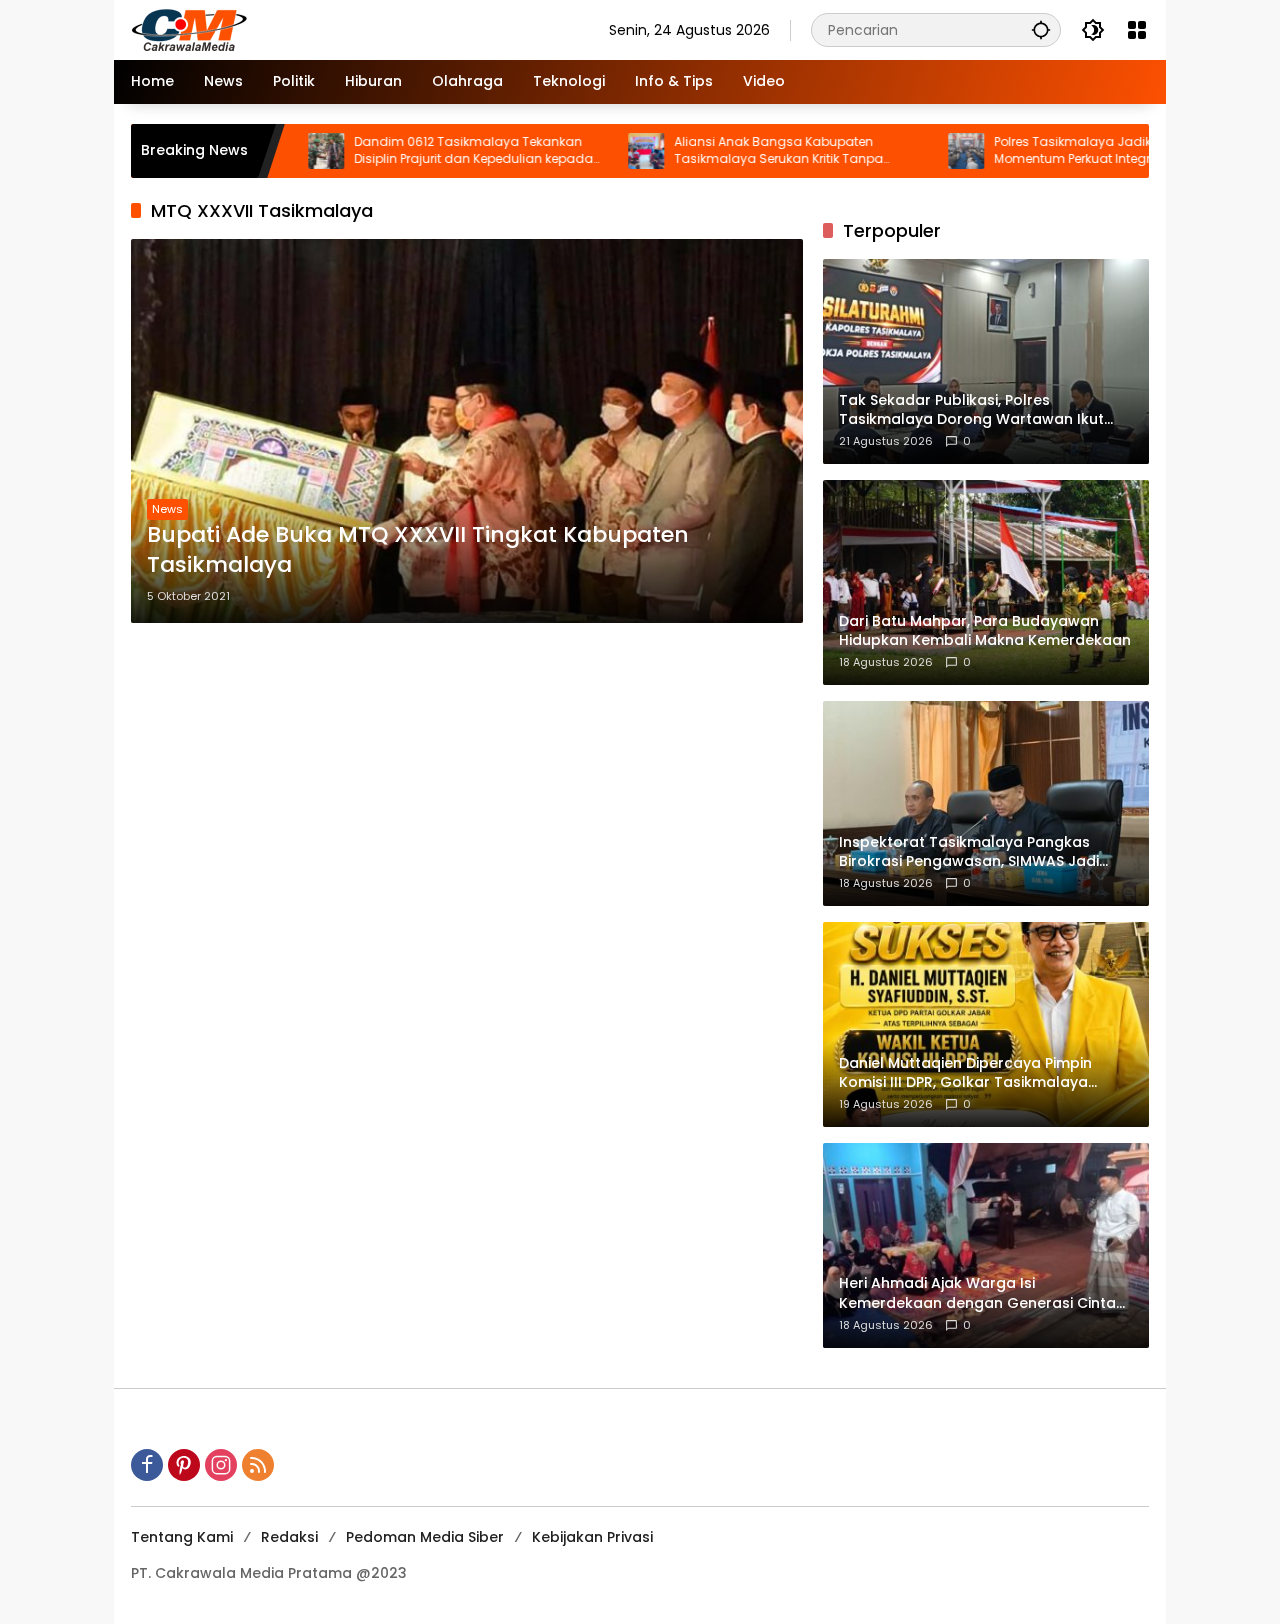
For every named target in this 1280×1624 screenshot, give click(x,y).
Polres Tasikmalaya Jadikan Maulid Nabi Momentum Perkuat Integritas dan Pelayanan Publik (1060, 151)
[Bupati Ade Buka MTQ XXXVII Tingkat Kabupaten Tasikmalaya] (467, 431)
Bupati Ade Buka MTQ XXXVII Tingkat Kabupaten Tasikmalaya (418, 550)
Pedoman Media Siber (425, 1537)
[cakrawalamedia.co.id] (306, 29)
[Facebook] (147, 1465)
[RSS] (258, 1465)
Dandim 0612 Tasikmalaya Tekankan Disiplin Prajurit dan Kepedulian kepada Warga (414, 151)
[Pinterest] (184, 1465)
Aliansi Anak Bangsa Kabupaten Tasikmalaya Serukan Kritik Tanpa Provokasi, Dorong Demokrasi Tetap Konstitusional (722, 151)
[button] (1041, 29)
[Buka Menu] (1137, 30)
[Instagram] (221, 1465)
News (167, 509)
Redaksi (289, 1537)
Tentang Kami (182, 1537)
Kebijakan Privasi (592, 1537)
